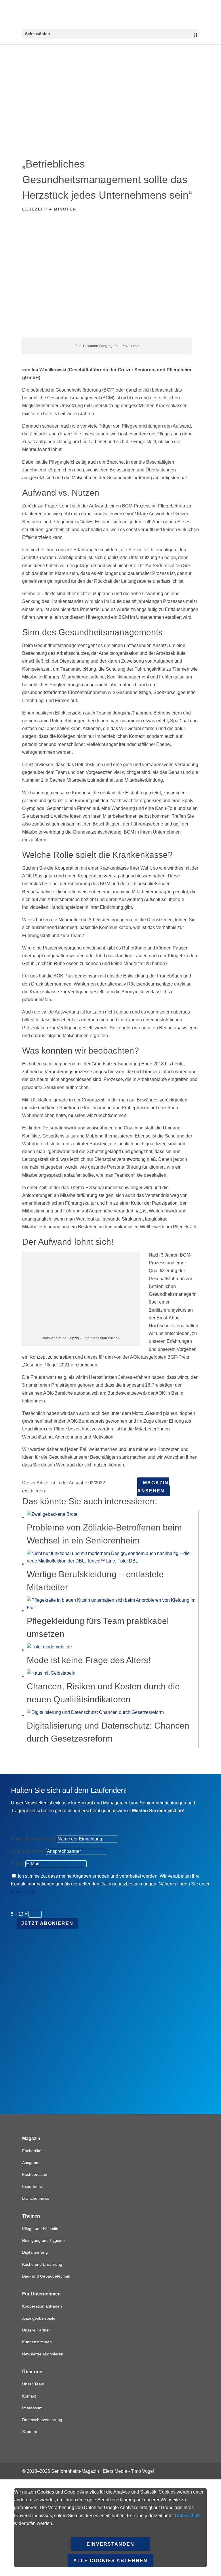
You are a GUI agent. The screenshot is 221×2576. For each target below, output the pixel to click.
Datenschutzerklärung (42, 2420)
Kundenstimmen (37, 2342)
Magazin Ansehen (153, 1487)
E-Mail (18, 1864)
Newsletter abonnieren (43, 2354)
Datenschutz (24, 1892)
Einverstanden (110, 2544)
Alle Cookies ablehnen (110, 2561)
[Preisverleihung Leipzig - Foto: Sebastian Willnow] (81, 1328)
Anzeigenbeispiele (39, 2318)
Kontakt (29, 2396)
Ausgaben (31, 2163)
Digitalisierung (35, 2252)
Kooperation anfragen (42, 2306)
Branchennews (36, 2198)
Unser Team (33, 2384)
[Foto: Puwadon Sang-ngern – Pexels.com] (110, 333)
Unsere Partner (36, 2330)
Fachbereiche (35, 2174)
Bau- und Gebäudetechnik (46, 2276)
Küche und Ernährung (42, 2264)
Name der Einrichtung (33, 1839)
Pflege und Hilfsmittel (41, 2229)
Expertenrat (33, 2186)
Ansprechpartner (28, 1851)
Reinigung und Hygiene (43, 2240)
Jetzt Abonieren (47, 1923)
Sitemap (30, 2432)
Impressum (32, 2408)
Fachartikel (32, 2151)
